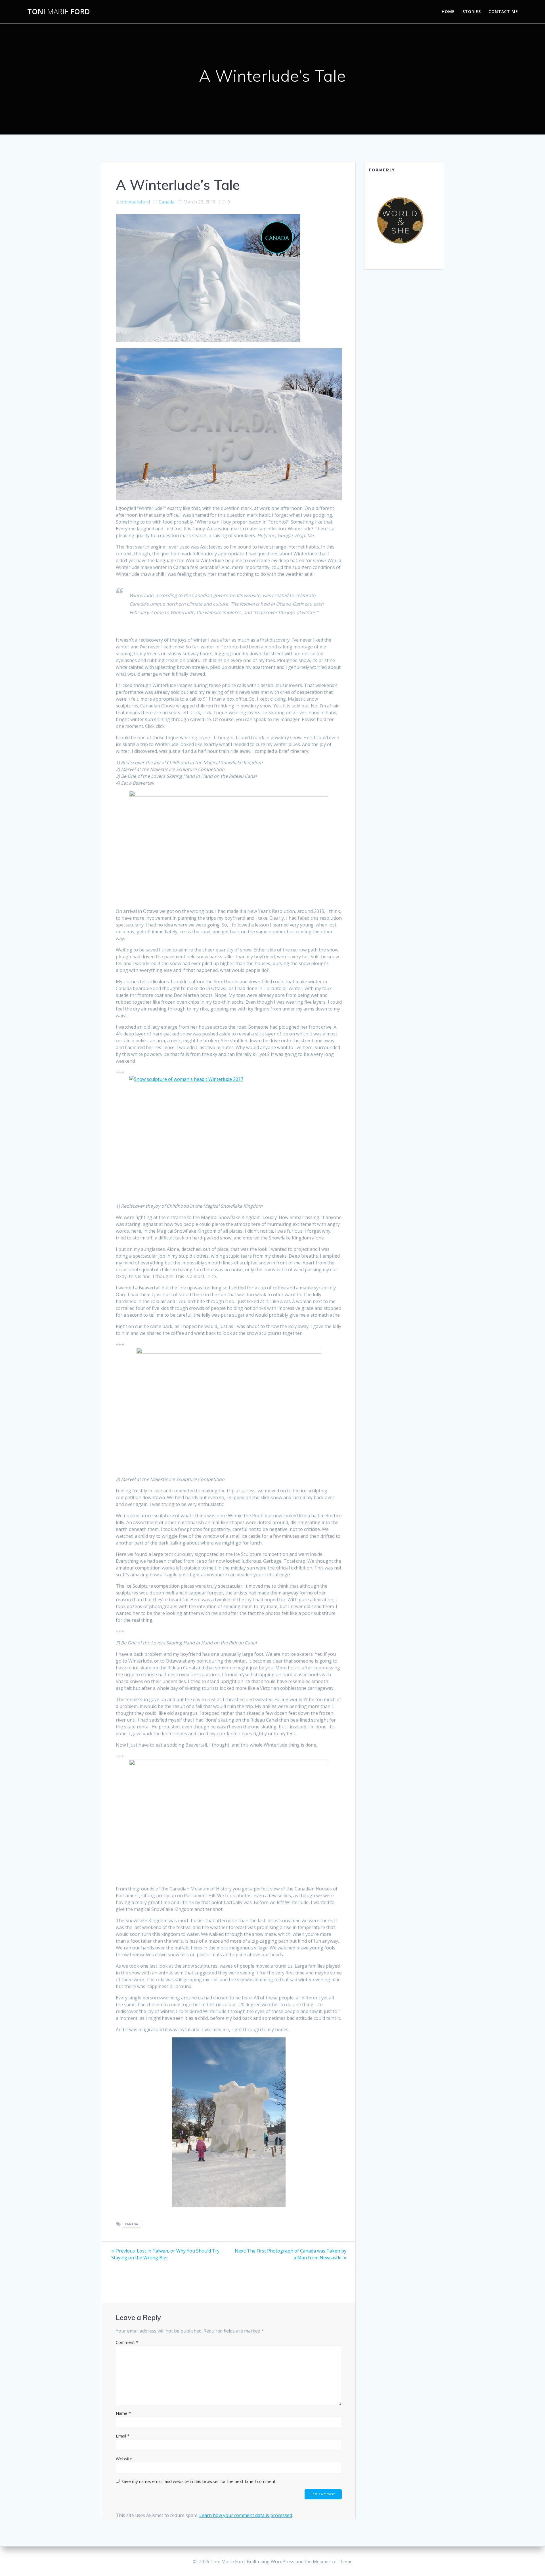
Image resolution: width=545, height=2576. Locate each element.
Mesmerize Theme (333, 2562)
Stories (472, 11)
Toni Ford (59, 12)
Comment (127, 2342)
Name (123, 2413)
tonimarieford (135, 202)
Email (123, 2436)
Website (124, 2459)
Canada (167, 202)
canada (132, 2224)
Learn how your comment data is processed (246, 2515)
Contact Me (503, 11)
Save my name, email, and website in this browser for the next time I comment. (199, 2481)
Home (448, 11)
